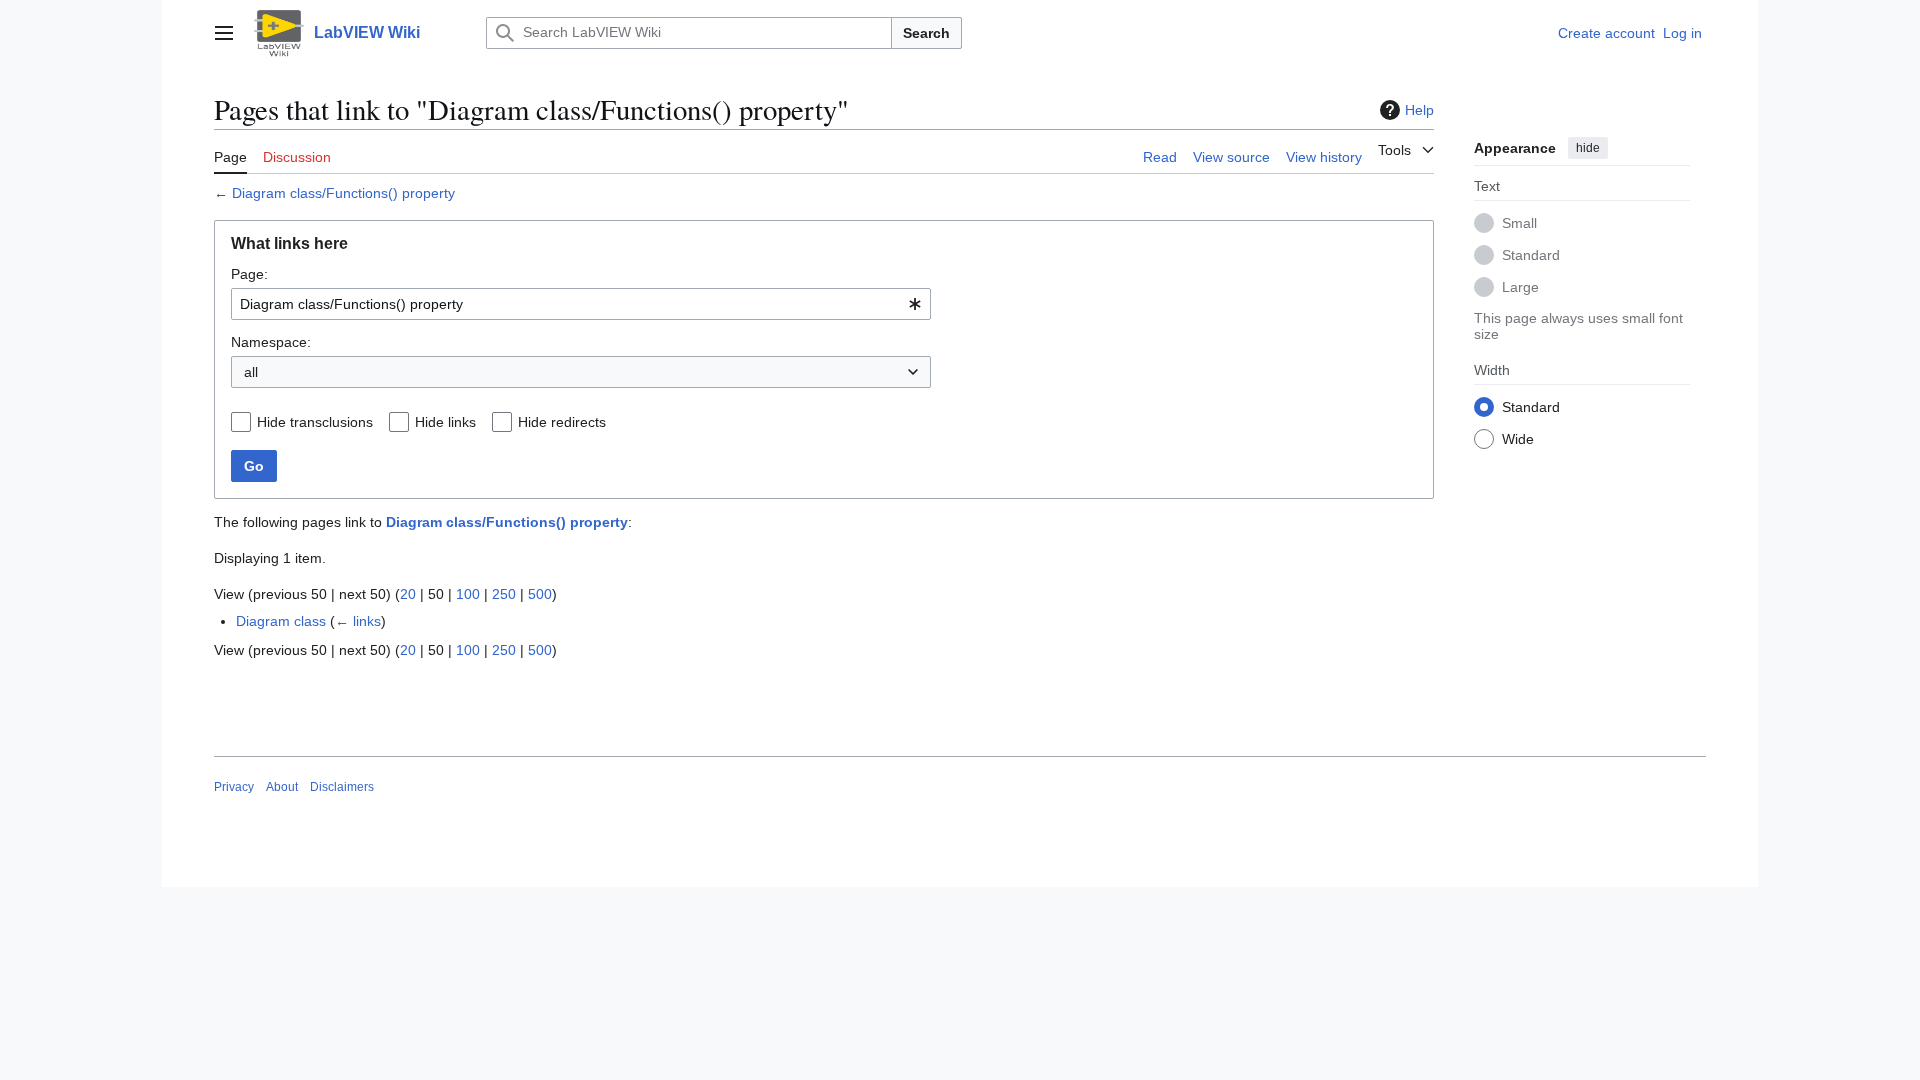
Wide (1518, 439)
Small (1519, 223)
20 (408, 594)
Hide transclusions (315, 422)
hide (1588, 148)
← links (358, 621)
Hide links (445, 422)
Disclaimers (342, 787)
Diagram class (281, 621)
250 (504, 594)
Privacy (234, 787)
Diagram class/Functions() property (343, 193)
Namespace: (271, 342)
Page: (249, 274)
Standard (1531, 255)
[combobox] (581, 304)
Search (926, 33)
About (282, 787)
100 (468, 594)
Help (1419, 110)
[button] (224, 33)
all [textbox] (251, 372)
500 (540, 594)
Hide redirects (562, 422)
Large (1520, 287)
